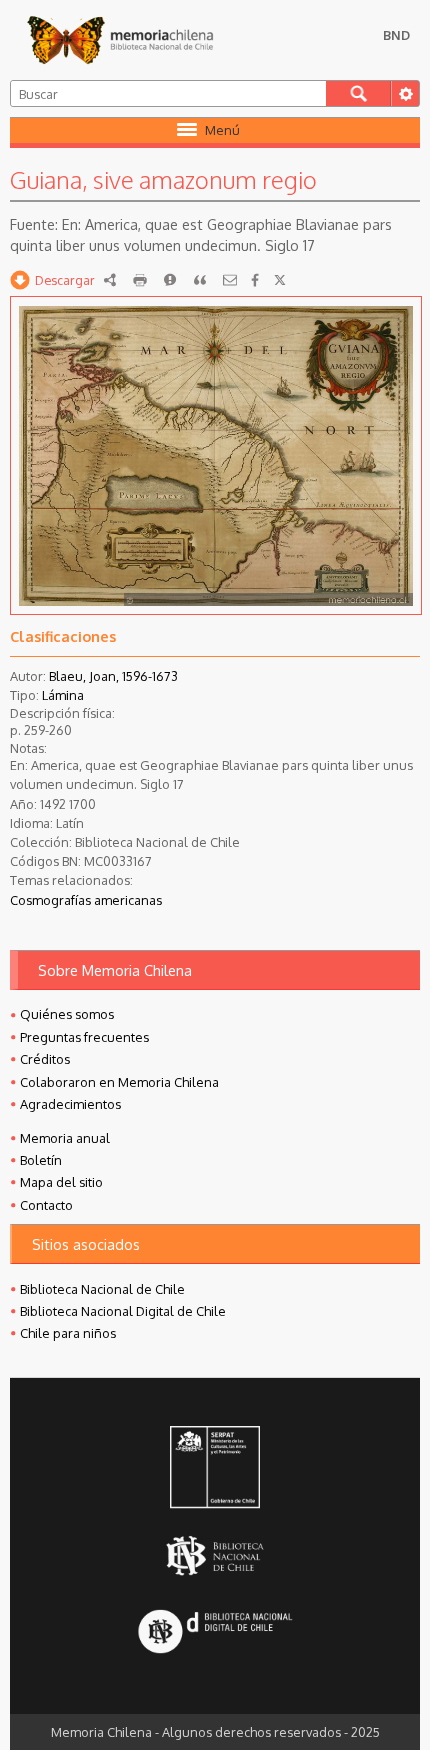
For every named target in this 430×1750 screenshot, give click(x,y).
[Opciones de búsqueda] (405, 93)
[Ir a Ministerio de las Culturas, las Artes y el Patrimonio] (215, 1469)
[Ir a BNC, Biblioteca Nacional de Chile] (215, 1555)
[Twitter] (280, 280)
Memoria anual (65, 1138)
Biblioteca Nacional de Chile (102, 1289)
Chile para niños (68, 1333)
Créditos (45, 1059)
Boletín (41, 1160)
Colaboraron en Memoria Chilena (119, 1082)
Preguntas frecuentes (84, 1037)
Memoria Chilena (120, 40)
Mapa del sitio (61, 1182)
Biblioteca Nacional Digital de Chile (123, 1311)
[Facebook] (255, 280)
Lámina (63, 695)
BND (396, 35)
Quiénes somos (67, 1014)
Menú (222, 130)
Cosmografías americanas (86, 900)
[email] (230, 280)
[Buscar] (358, 93)
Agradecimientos (70, 1104)
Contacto (46, 1205)
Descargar (65, 280)
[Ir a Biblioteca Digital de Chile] (215, 1632)
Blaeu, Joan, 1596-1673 (113, 676)
